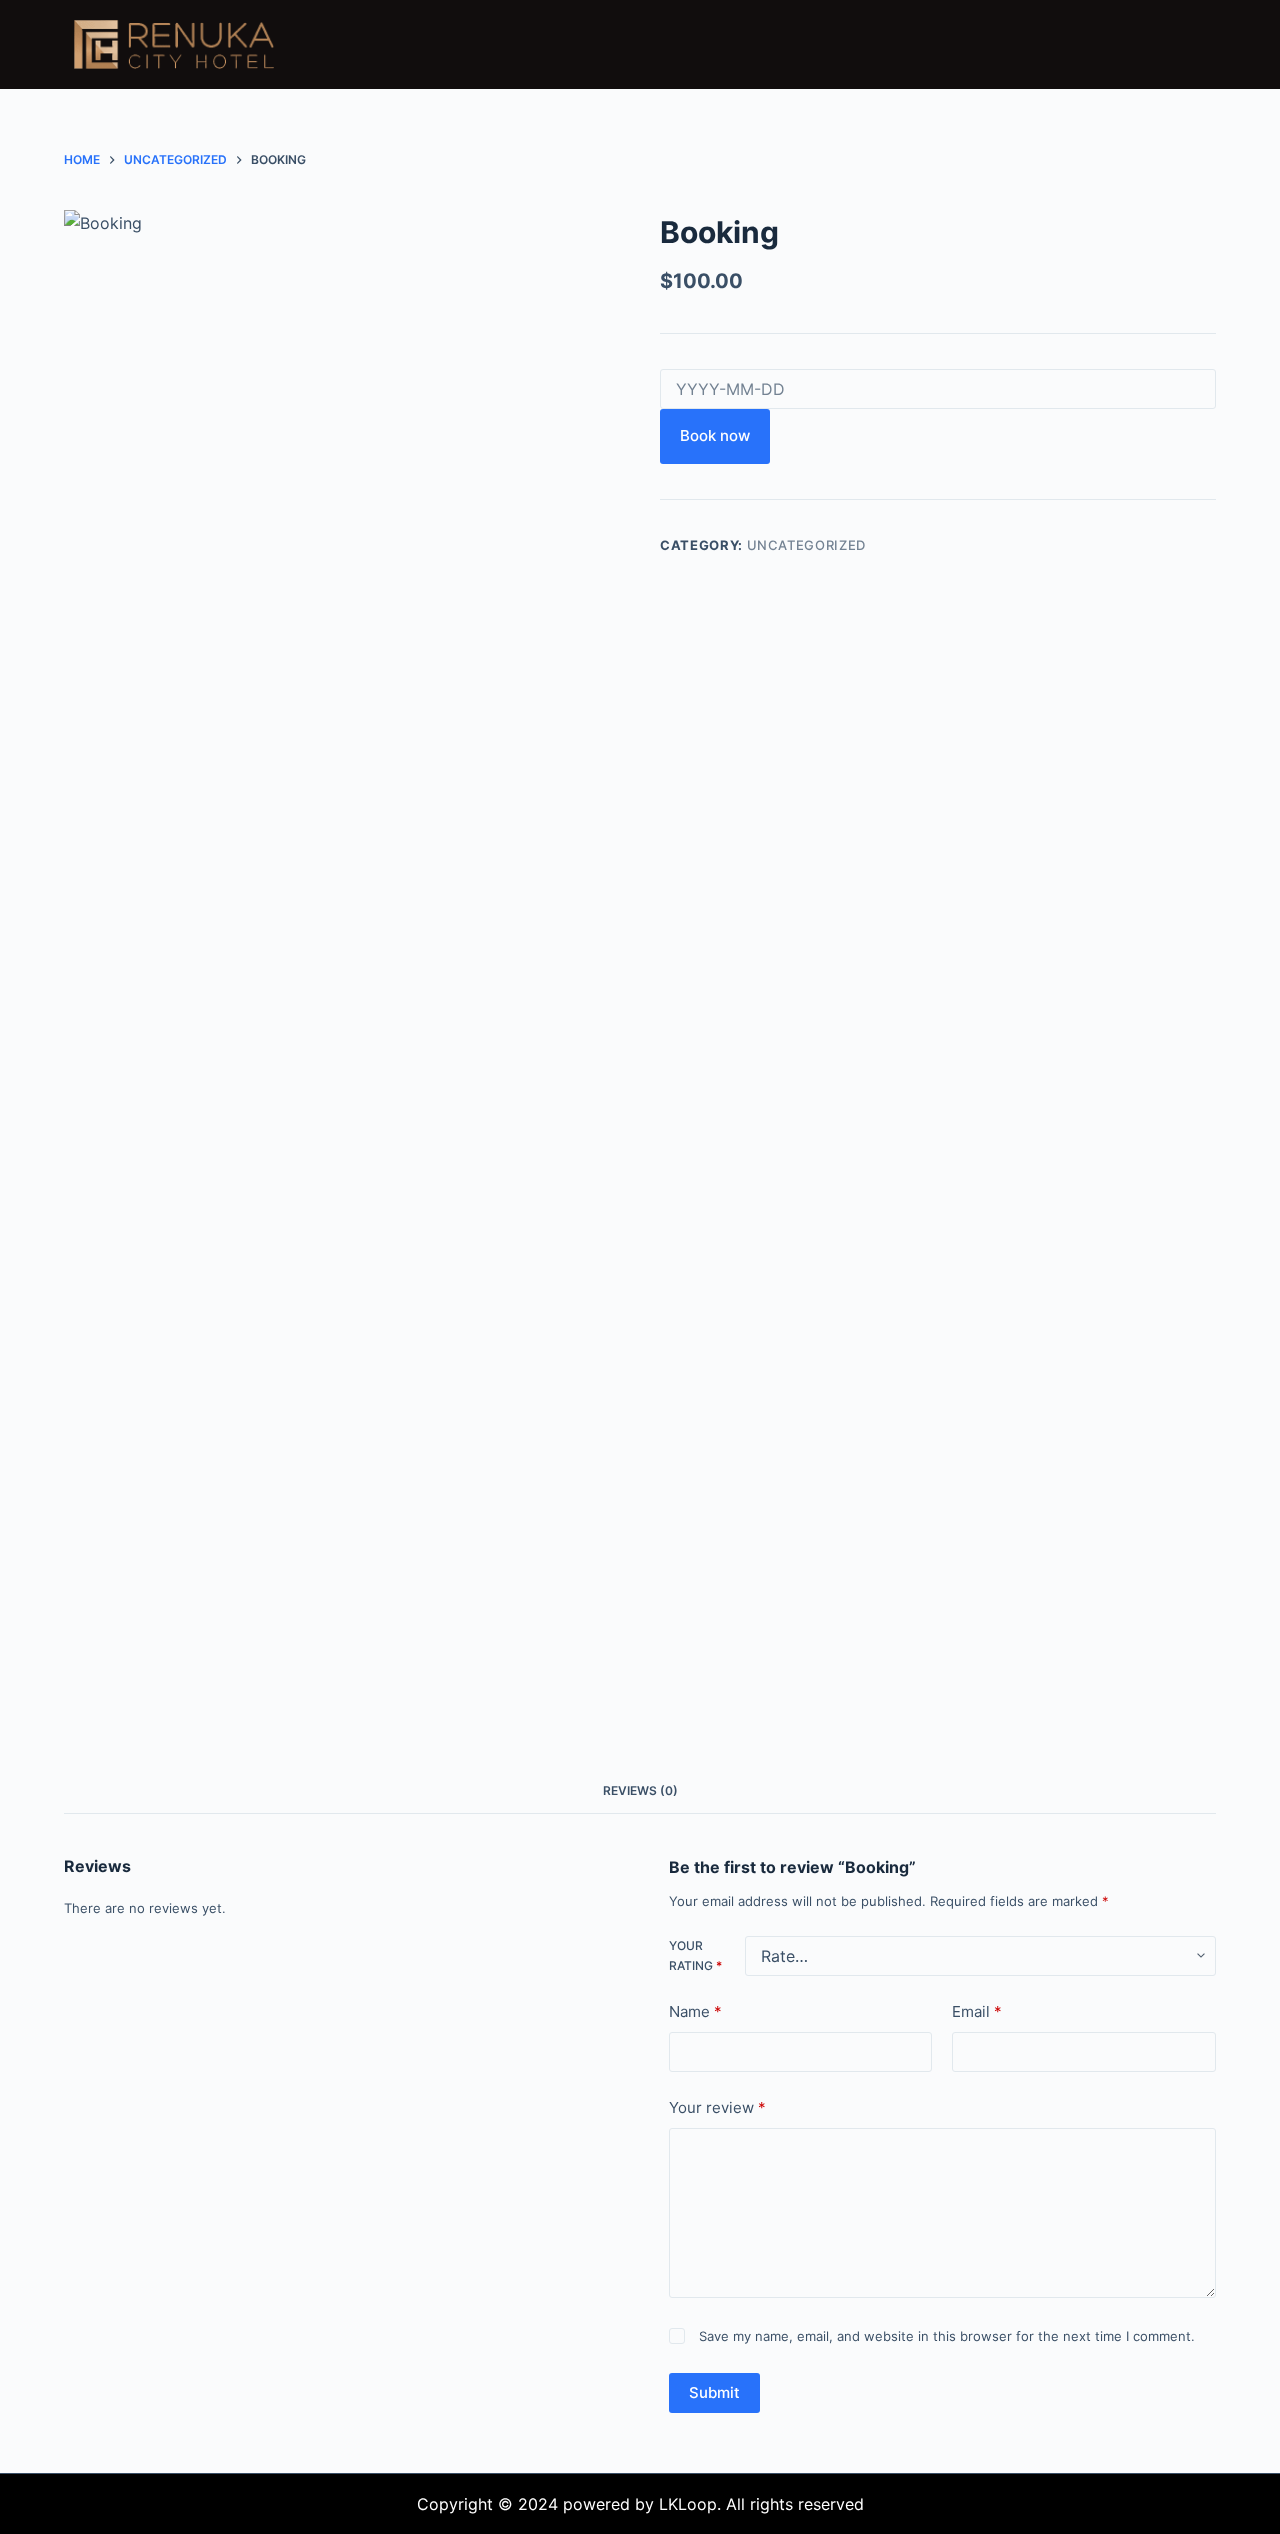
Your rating (695, 1955)
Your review (717, 2107)
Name (695, 2011)
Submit (714, 2391)
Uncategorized (806, 545)
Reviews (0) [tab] (640, 1790)
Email (977, 2011)
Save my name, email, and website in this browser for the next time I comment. (947, 2336)
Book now (715, 435)
